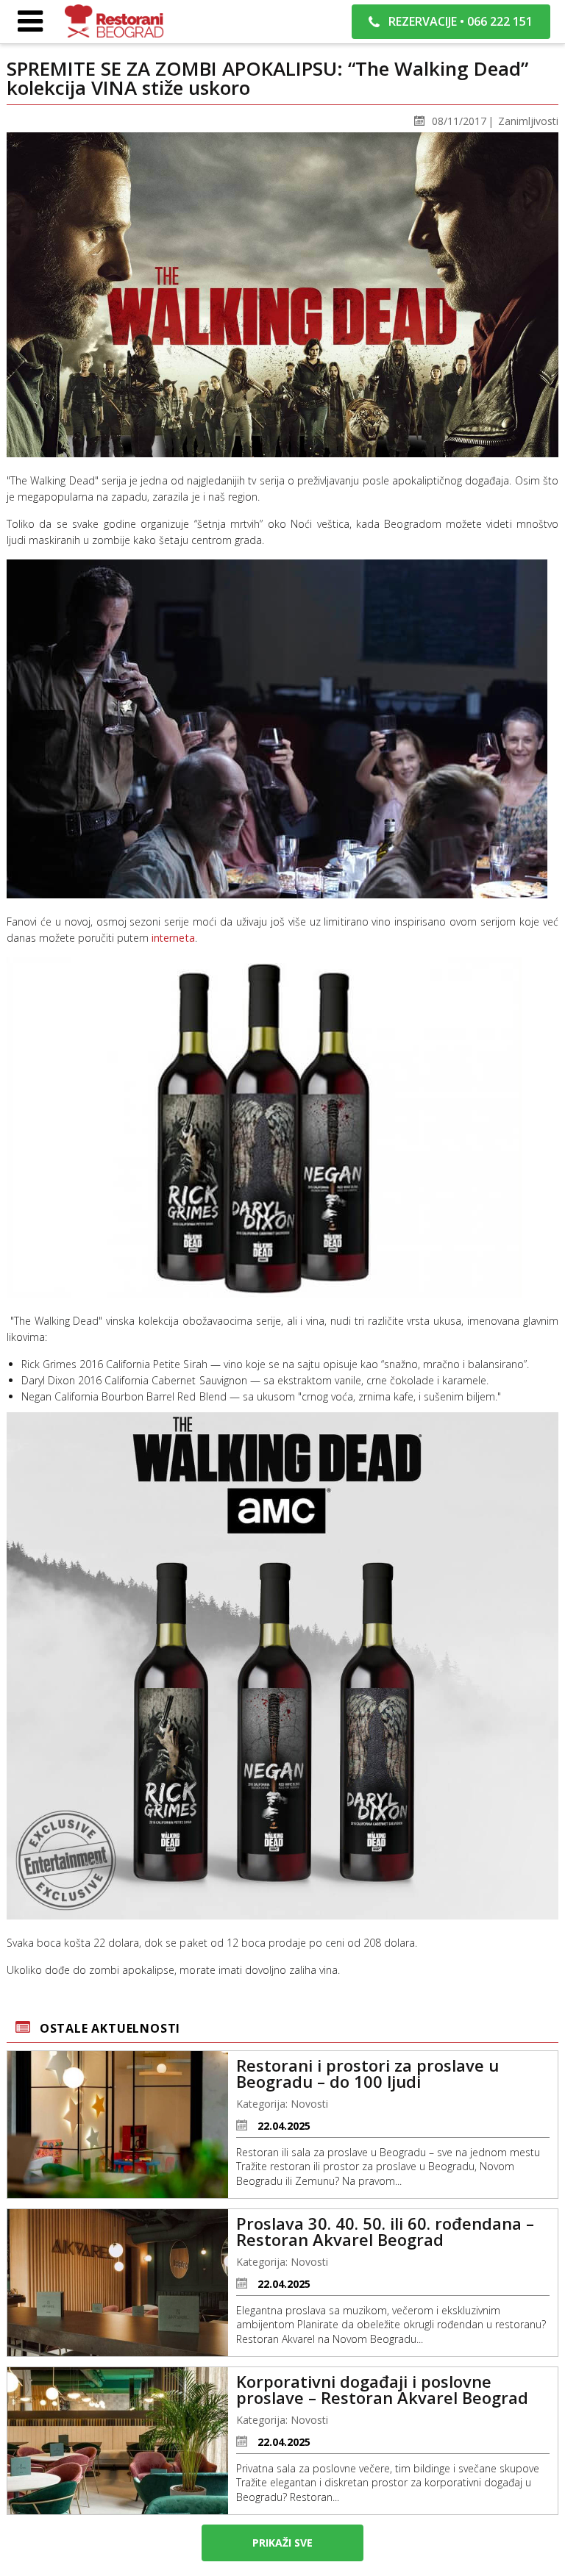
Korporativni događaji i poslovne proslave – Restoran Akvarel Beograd (382, 2389)
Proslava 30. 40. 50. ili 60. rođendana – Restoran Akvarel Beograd (385, 2231)
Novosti (309, 2104)
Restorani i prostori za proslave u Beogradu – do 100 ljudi (367, 2073)
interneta (173, 938)
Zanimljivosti (528, 121)
